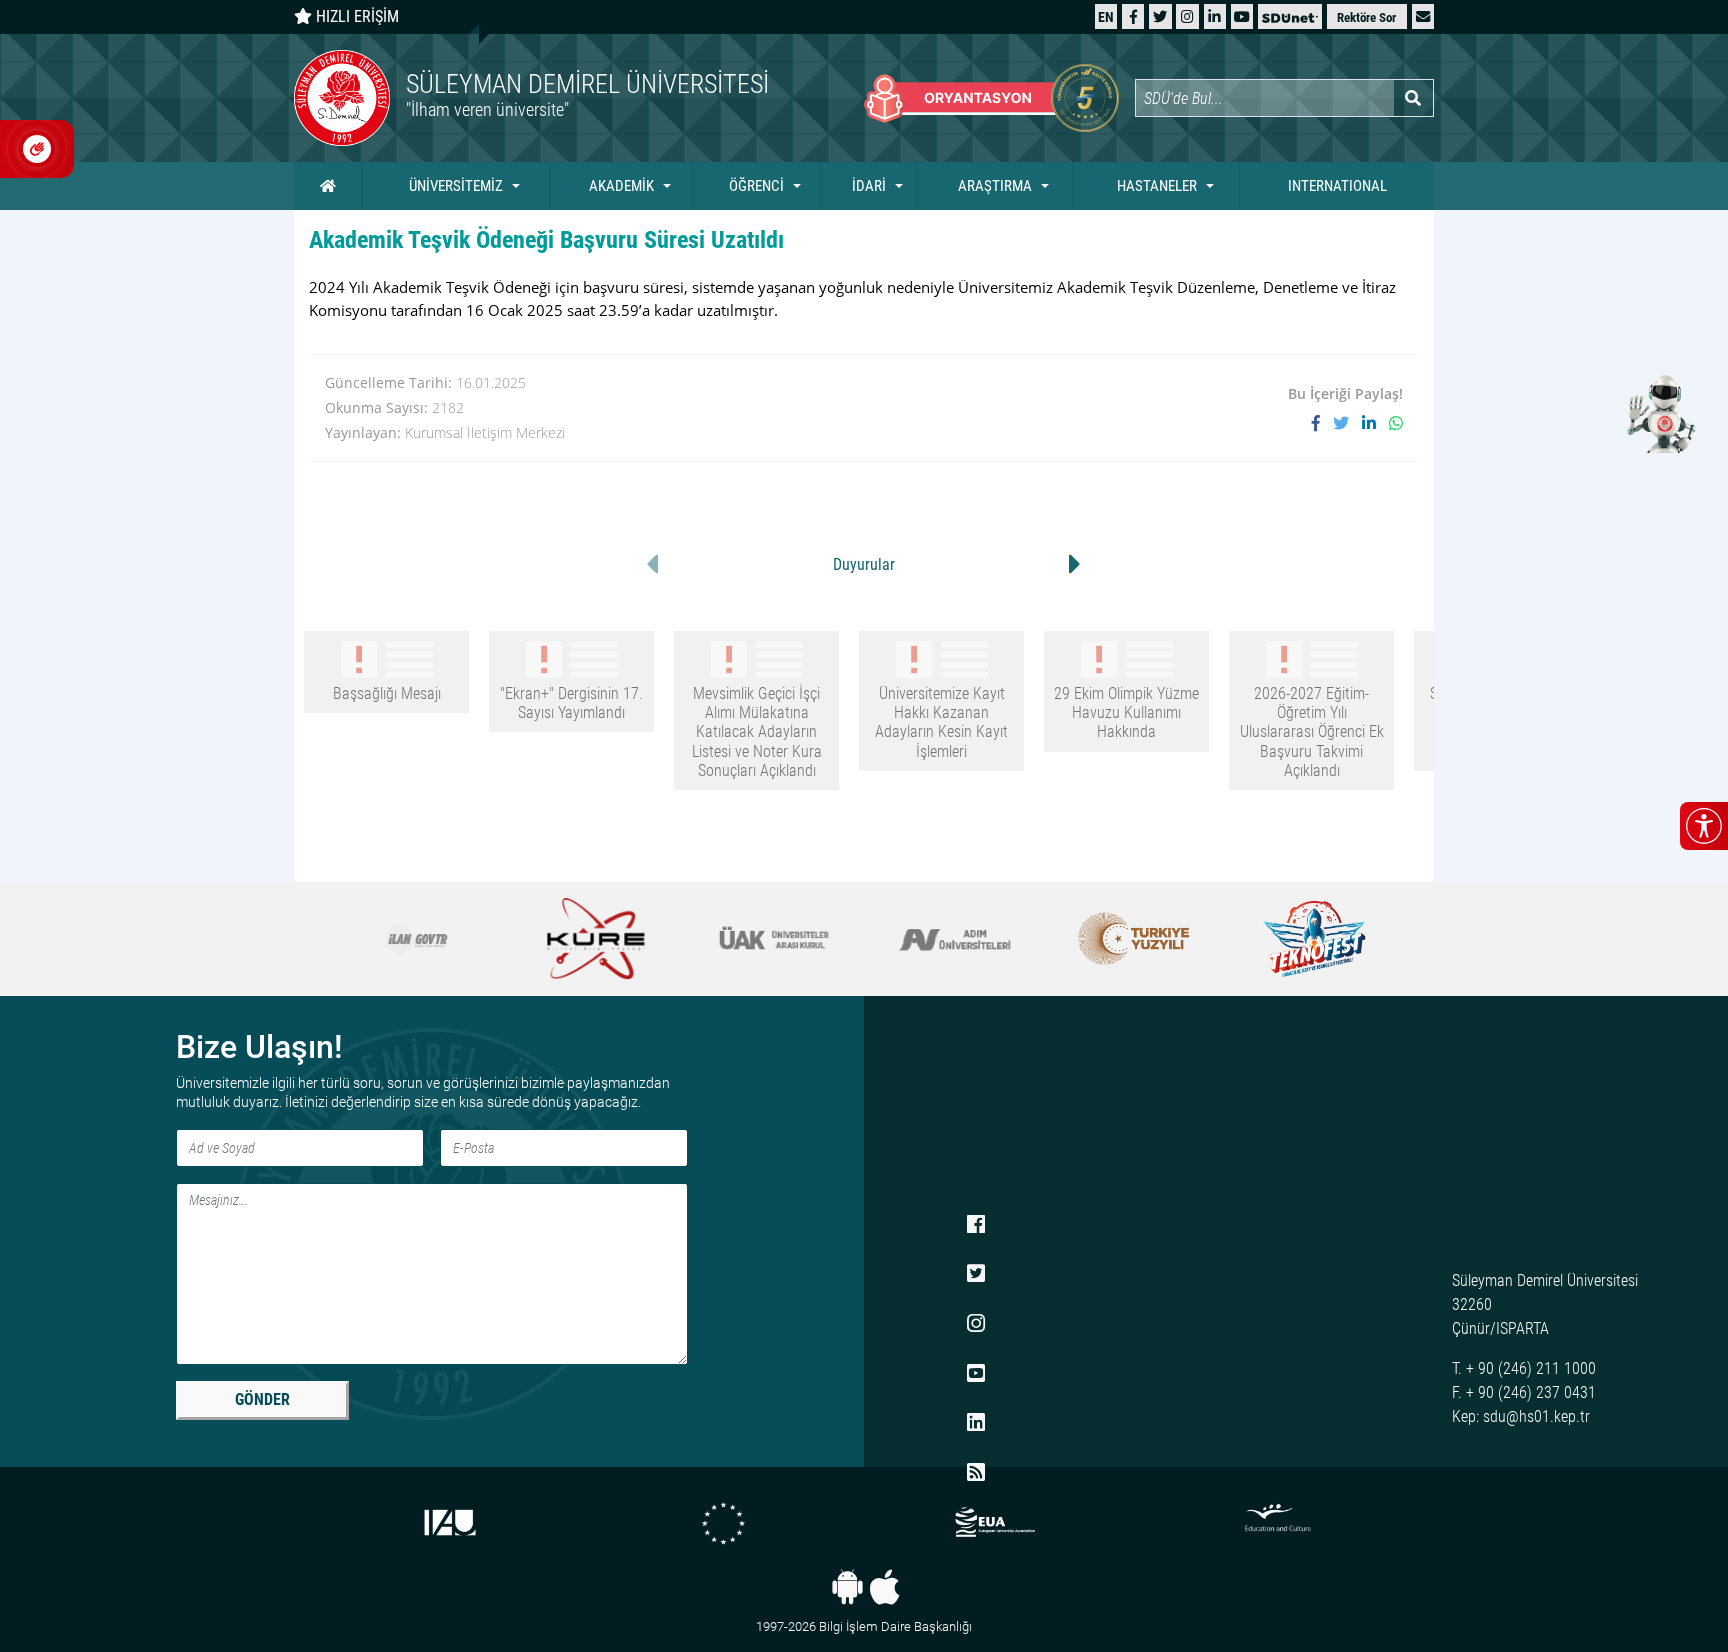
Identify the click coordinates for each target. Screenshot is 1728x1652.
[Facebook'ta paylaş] (1322, 423)
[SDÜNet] (1290, 16)
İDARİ (869, 186)
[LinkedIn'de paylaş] (1375, 423)
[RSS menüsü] (976, 1473)
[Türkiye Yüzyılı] (1132, 939)
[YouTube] (1242, 16)
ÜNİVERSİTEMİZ (456, 186)
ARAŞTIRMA (995, 186)
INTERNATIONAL (1337, 186)
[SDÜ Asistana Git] (1658, 413)
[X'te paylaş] (1347, 423)
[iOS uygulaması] (884, 1587)
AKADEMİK (621, 186)
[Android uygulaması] (847, 1587)
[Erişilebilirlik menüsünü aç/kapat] (1704, 826)
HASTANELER (1157, 186)
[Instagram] (1187, 16)
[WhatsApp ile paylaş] (1396, 423)
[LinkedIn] (1214, 16)
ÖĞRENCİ (756, 186)
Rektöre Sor (1366, 17)
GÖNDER (262, 1399)
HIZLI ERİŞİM (355, 16)
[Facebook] (1133, 16)
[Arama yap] (1413, 98)
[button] (1423, 16)
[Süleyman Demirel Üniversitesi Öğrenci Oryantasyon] (991, 98)
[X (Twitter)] (1160, 16)
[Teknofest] (1311, 938)
